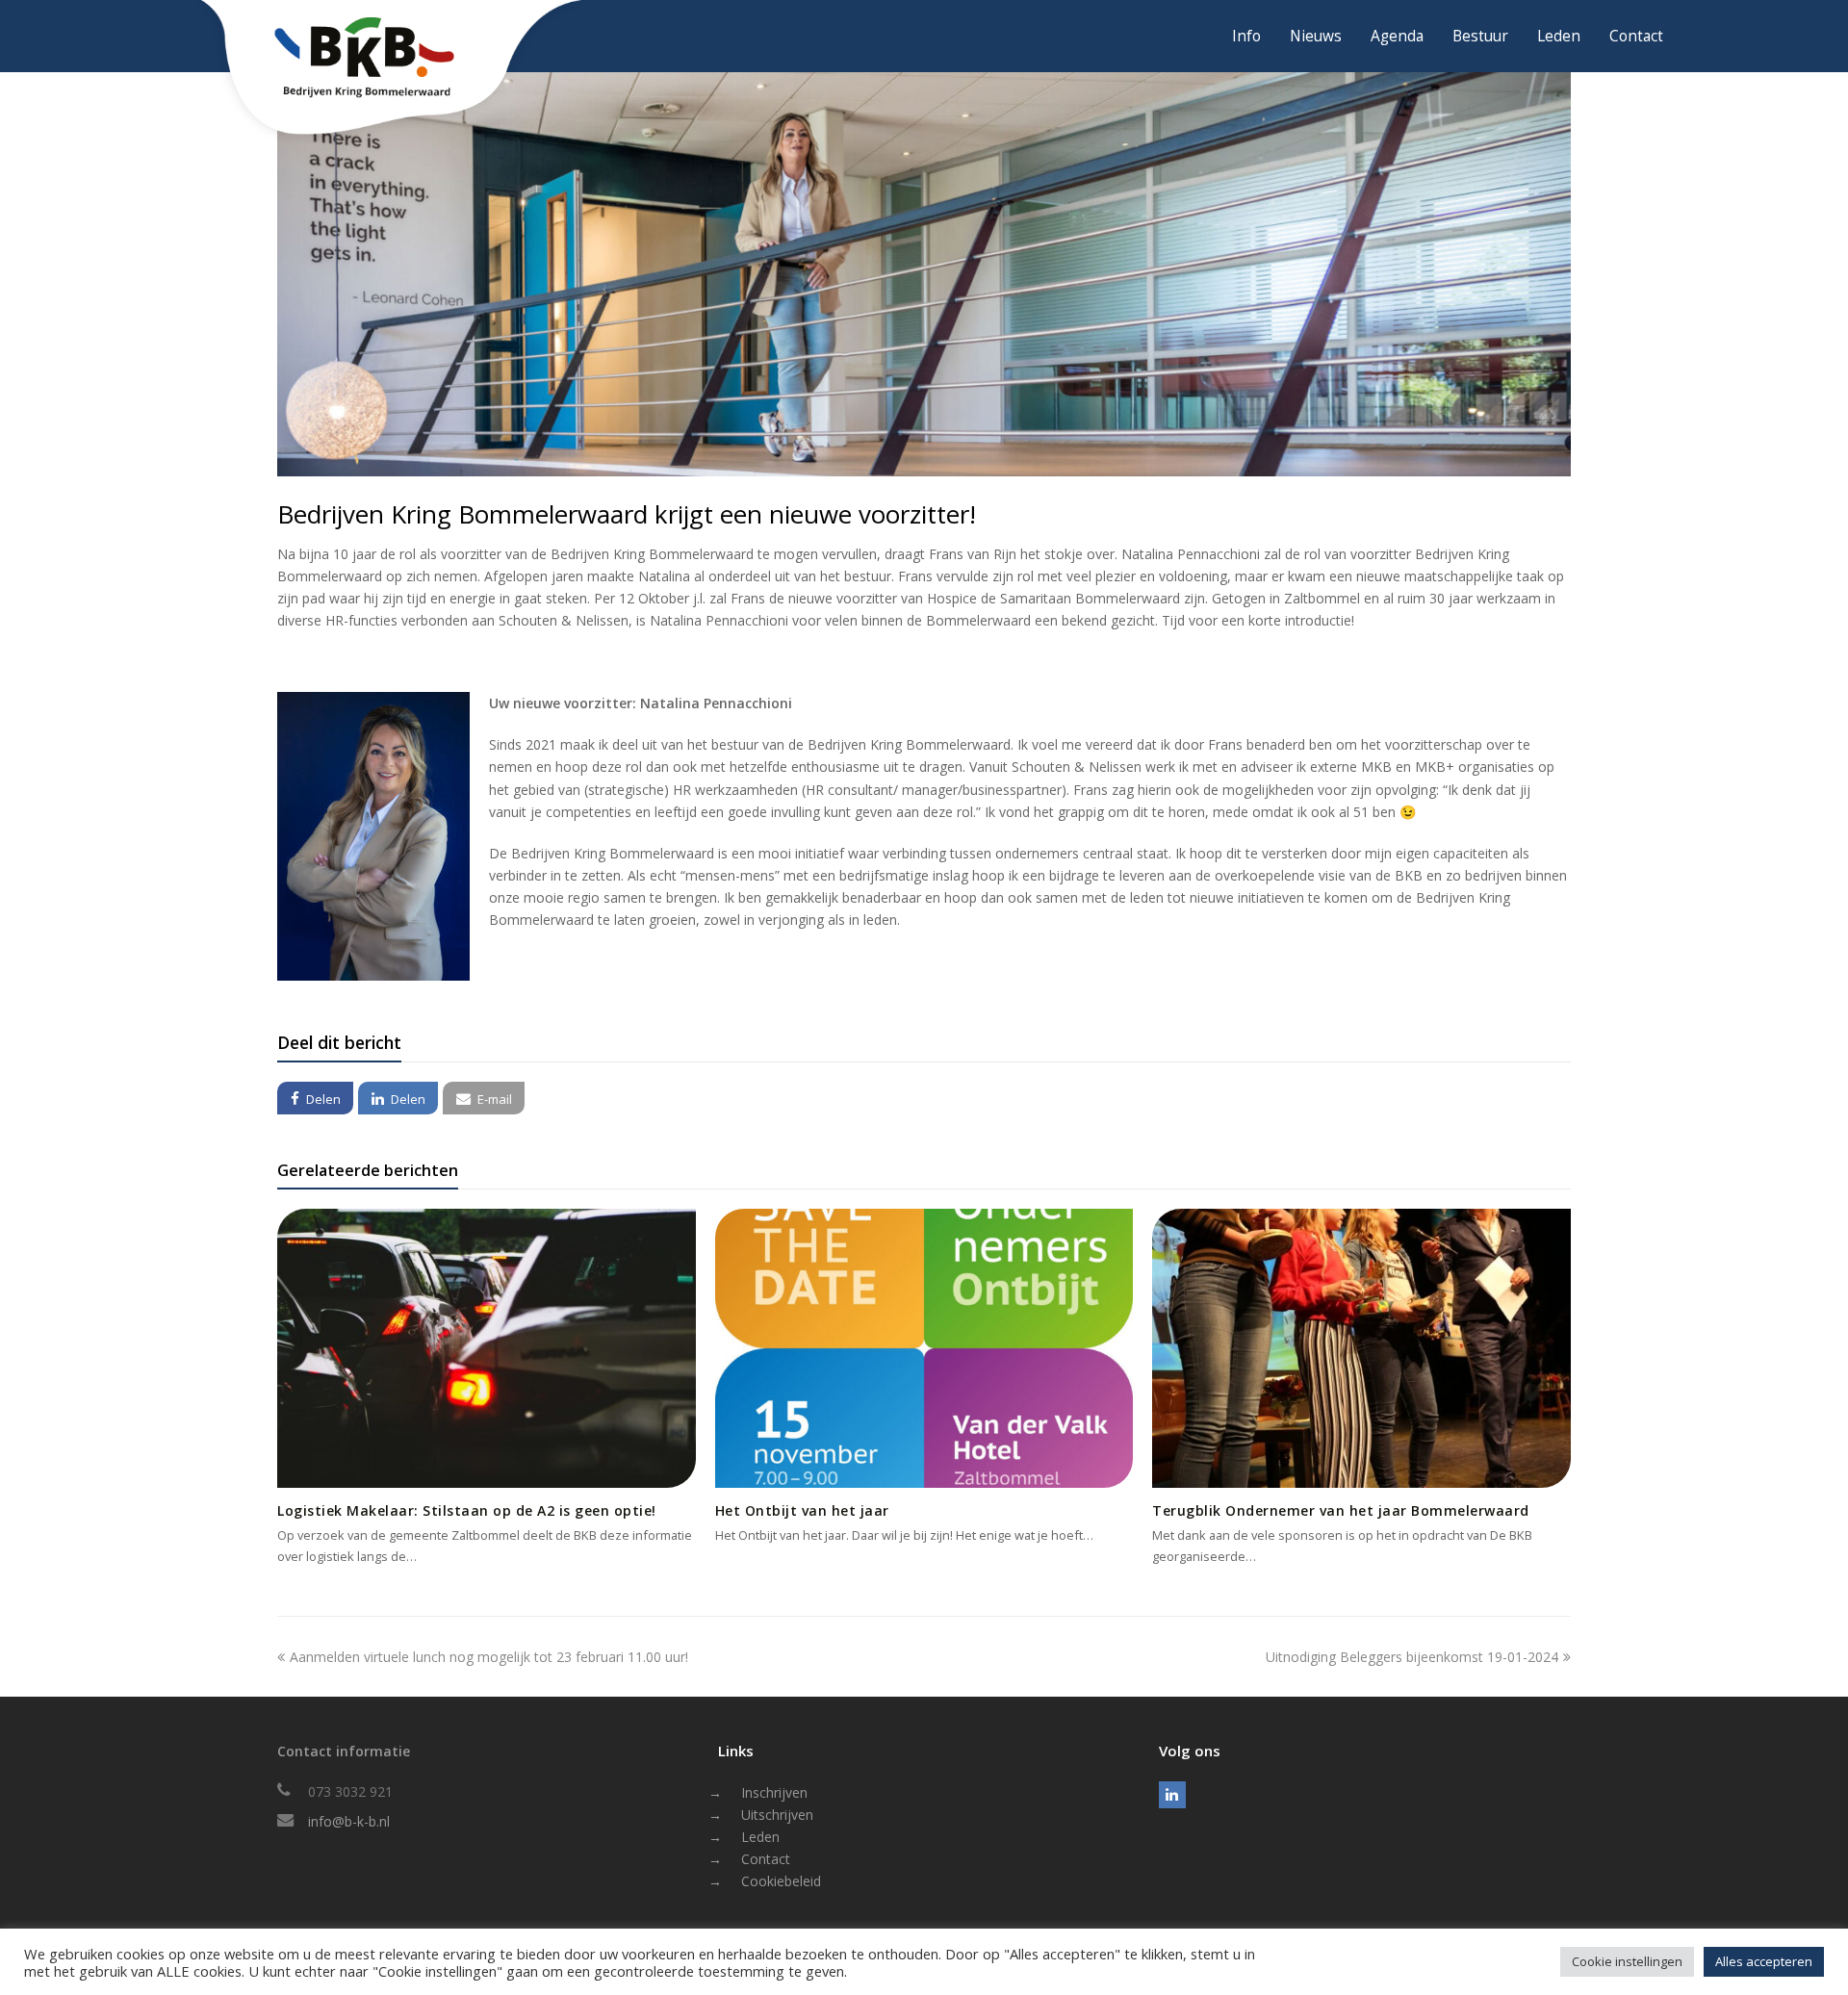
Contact (766, 1859)
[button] (315, 1098)
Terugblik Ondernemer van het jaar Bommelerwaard (1341, 1510)
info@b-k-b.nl (349, 1821)
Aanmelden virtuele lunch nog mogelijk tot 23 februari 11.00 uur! (488, 1657)
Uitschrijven (777, 1815)
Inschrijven (774, 1792)
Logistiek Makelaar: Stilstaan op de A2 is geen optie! (467, 1510)
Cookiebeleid (781, 1881)
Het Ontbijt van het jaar (802, 1510)
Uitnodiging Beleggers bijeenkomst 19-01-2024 (1412, 1657)
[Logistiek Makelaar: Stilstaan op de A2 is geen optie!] (487, 1348)
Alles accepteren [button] (1764, 1961)
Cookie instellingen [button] (1627, 1961)
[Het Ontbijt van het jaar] (924, 1348)
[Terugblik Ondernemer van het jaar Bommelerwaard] (1361, 1348)
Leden (760, 1837)
